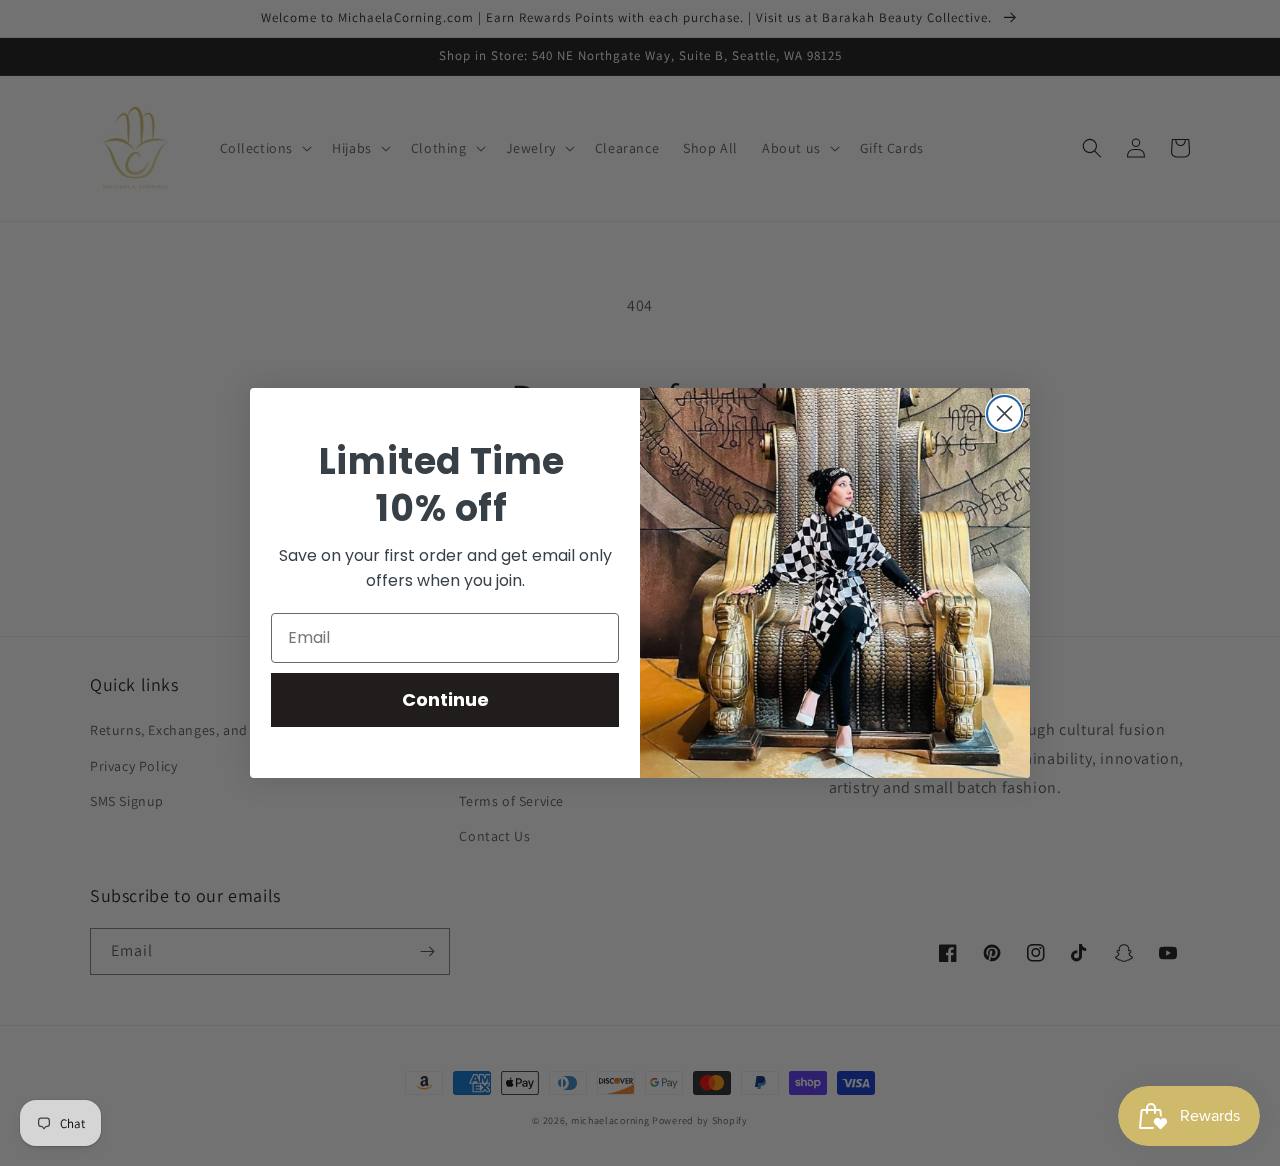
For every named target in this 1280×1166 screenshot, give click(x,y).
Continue (445, 699)
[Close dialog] (1004, 413)
